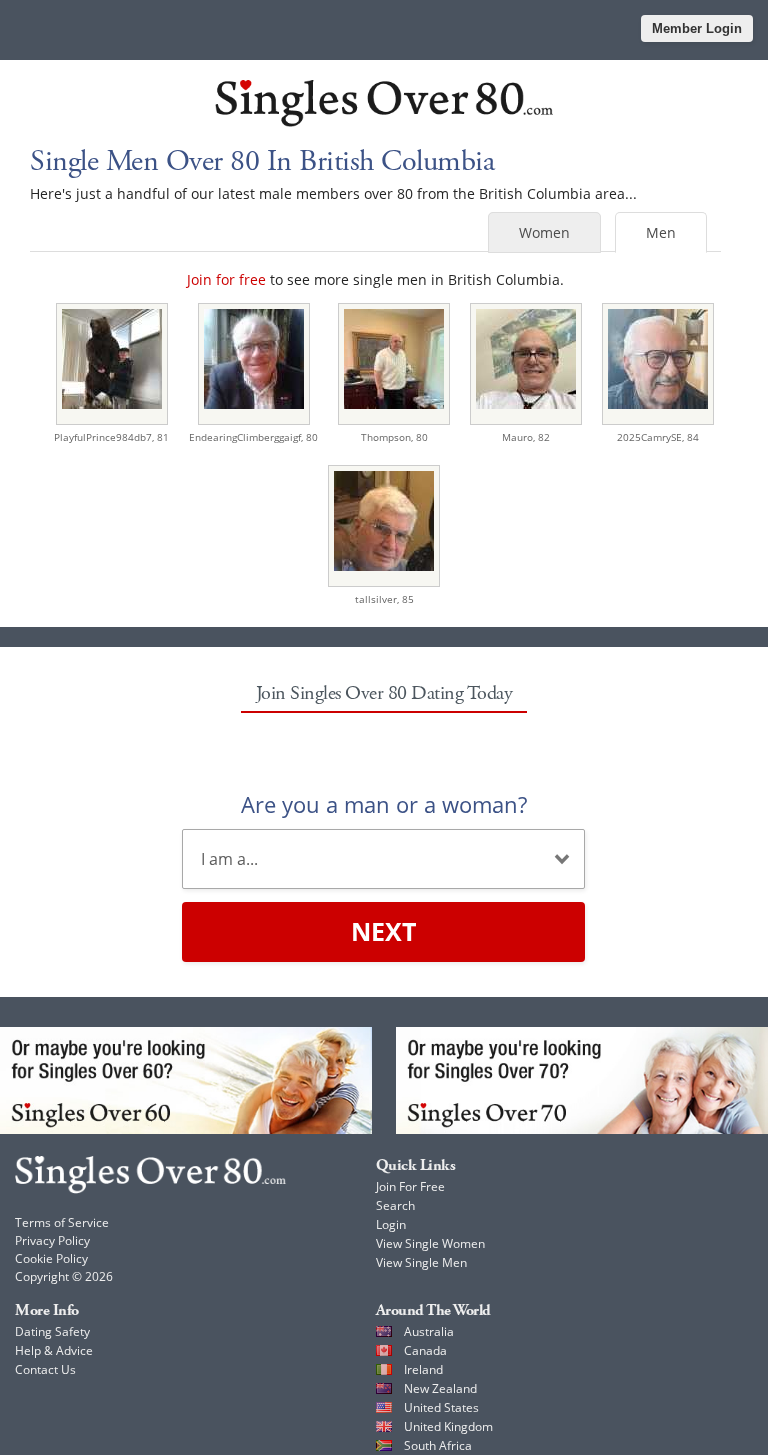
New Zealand (440, 1388)
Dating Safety (52, 1331)
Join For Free (410, 1186)
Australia (429, 1331)
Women (544, 232)
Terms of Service (62, 1222)
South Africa (438, 1445)
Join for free (226, 279)
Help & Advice (54, 1350)
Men (661, 232)
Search (395, 1205)
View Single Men (421, 1262)
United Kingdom (448, 1426)
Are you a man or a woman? (384, 804)
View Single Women (430, 1243)
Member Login (697, 28)
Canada (425, 1350)
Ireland (423, 1369)
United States (441, 1407)
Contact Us (45, 1369)
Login (391, 1224)
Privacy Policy (52, 1240)
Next (383, 931)
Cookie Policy (51, 1258)
